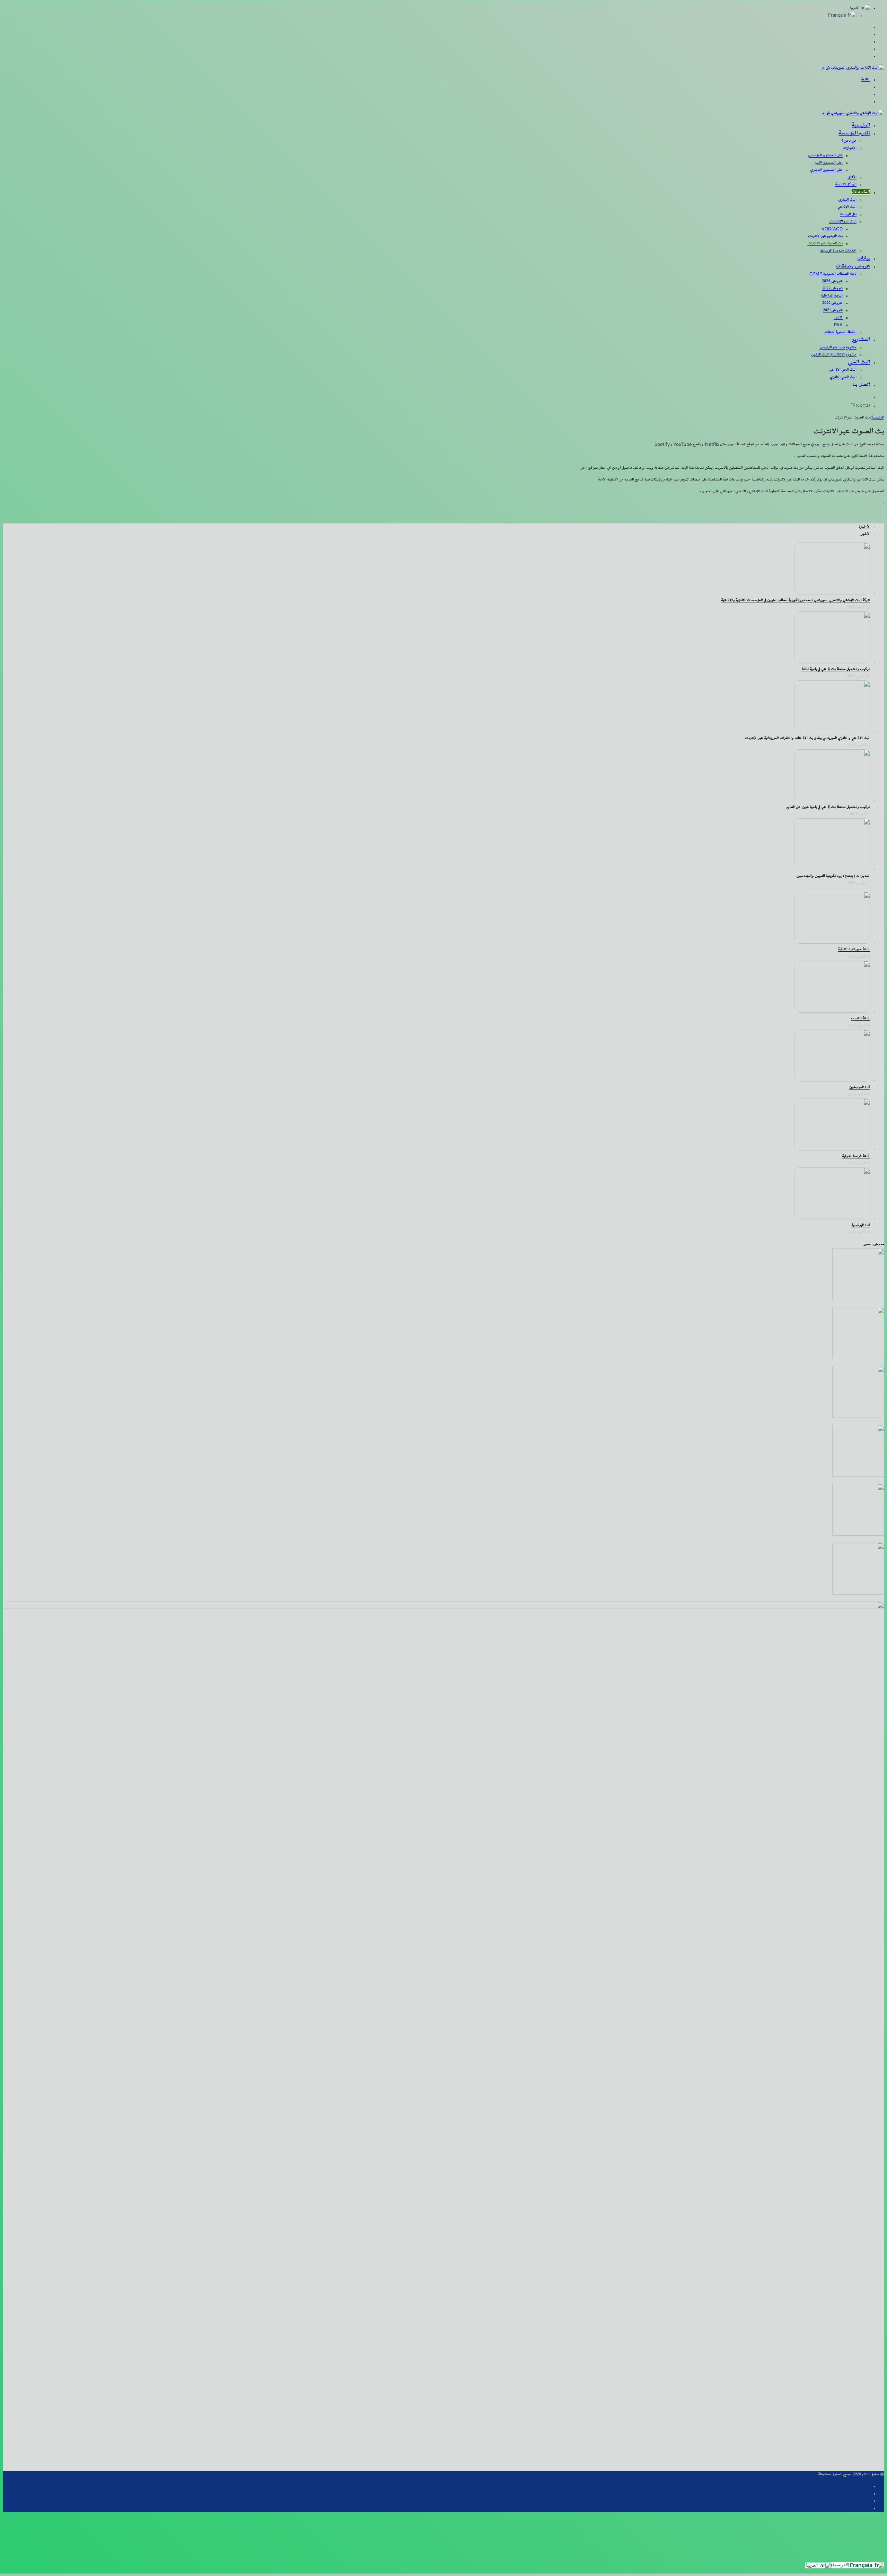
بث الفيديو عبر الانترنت (825, 236)
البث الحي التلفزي (843, 377)
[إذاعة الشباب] (832, 1011)
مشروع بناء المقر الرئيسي (838, 347)
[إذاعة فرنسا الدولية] (832, 1149)
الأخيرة (865, 527)
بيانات (864, 258)
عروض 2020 (832, 303)
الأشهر (866, 534)
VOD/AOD (832, 229)
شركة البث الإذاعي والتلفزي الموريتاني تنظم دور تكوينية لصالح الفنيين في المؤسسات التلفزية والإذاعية (796, 600)
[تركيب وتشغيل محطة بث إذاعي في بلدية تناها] (832, 662)
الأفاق (852, 177)
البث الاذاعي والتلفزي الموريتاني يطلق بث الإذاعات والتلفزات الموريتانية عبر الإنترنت (808, 738)
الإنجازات (849, 148)
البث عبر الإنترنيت (843, 222)
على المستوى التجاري (826, 170)
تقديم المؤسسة (854, 133)
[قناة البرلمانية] (832, 1218)
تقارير (838, 318)
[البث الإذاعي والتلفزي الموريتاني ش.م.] (853, 68)
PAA (838, 325)
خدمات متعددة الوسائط (838, 251)
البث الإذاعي (847, 207)
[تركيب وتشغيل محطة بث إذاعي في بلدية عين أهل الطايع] (832, 800)
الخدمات (861, 192)
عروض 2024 (832, 281)
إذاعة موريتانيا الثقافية (854, 950)
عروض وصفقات (853, 266)
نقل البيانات (848, 214)
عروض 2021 (833, 310)
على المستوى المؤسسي (825, 156)
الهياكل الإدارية (846, 185)
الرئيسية (861, 125)
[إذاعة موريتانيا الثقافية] (832, 942)
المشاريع (861, 340)
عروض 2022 (832, 289)
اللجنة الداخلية (832, 296)
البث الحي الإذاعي (843, 370)
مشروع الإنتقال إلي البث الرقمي (834, 355)
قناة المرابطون (860, 1087)
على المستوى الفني (829, 163)
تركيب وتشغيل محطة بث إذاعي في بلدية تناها (836, 669)
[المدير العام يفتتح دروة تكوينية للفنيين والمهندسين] (832, 869)
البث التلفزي (847, 200)
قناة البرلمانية (861, 1225)
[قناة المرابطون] (832, 1080)
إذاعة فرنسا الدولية (856, 1156)
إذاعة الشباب (861, 1018)
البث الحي (859, 362)
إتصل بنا (862, 385)
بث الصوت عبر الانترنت (825, 244)
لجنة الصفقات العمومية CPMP (833, 274)
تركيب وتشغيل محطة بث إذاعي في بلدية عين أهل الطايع (828, 807)
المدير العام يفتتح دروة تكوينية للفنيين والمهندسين (833, 876)
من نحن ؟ (849, 141)
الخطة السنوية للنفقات (840, 332)
